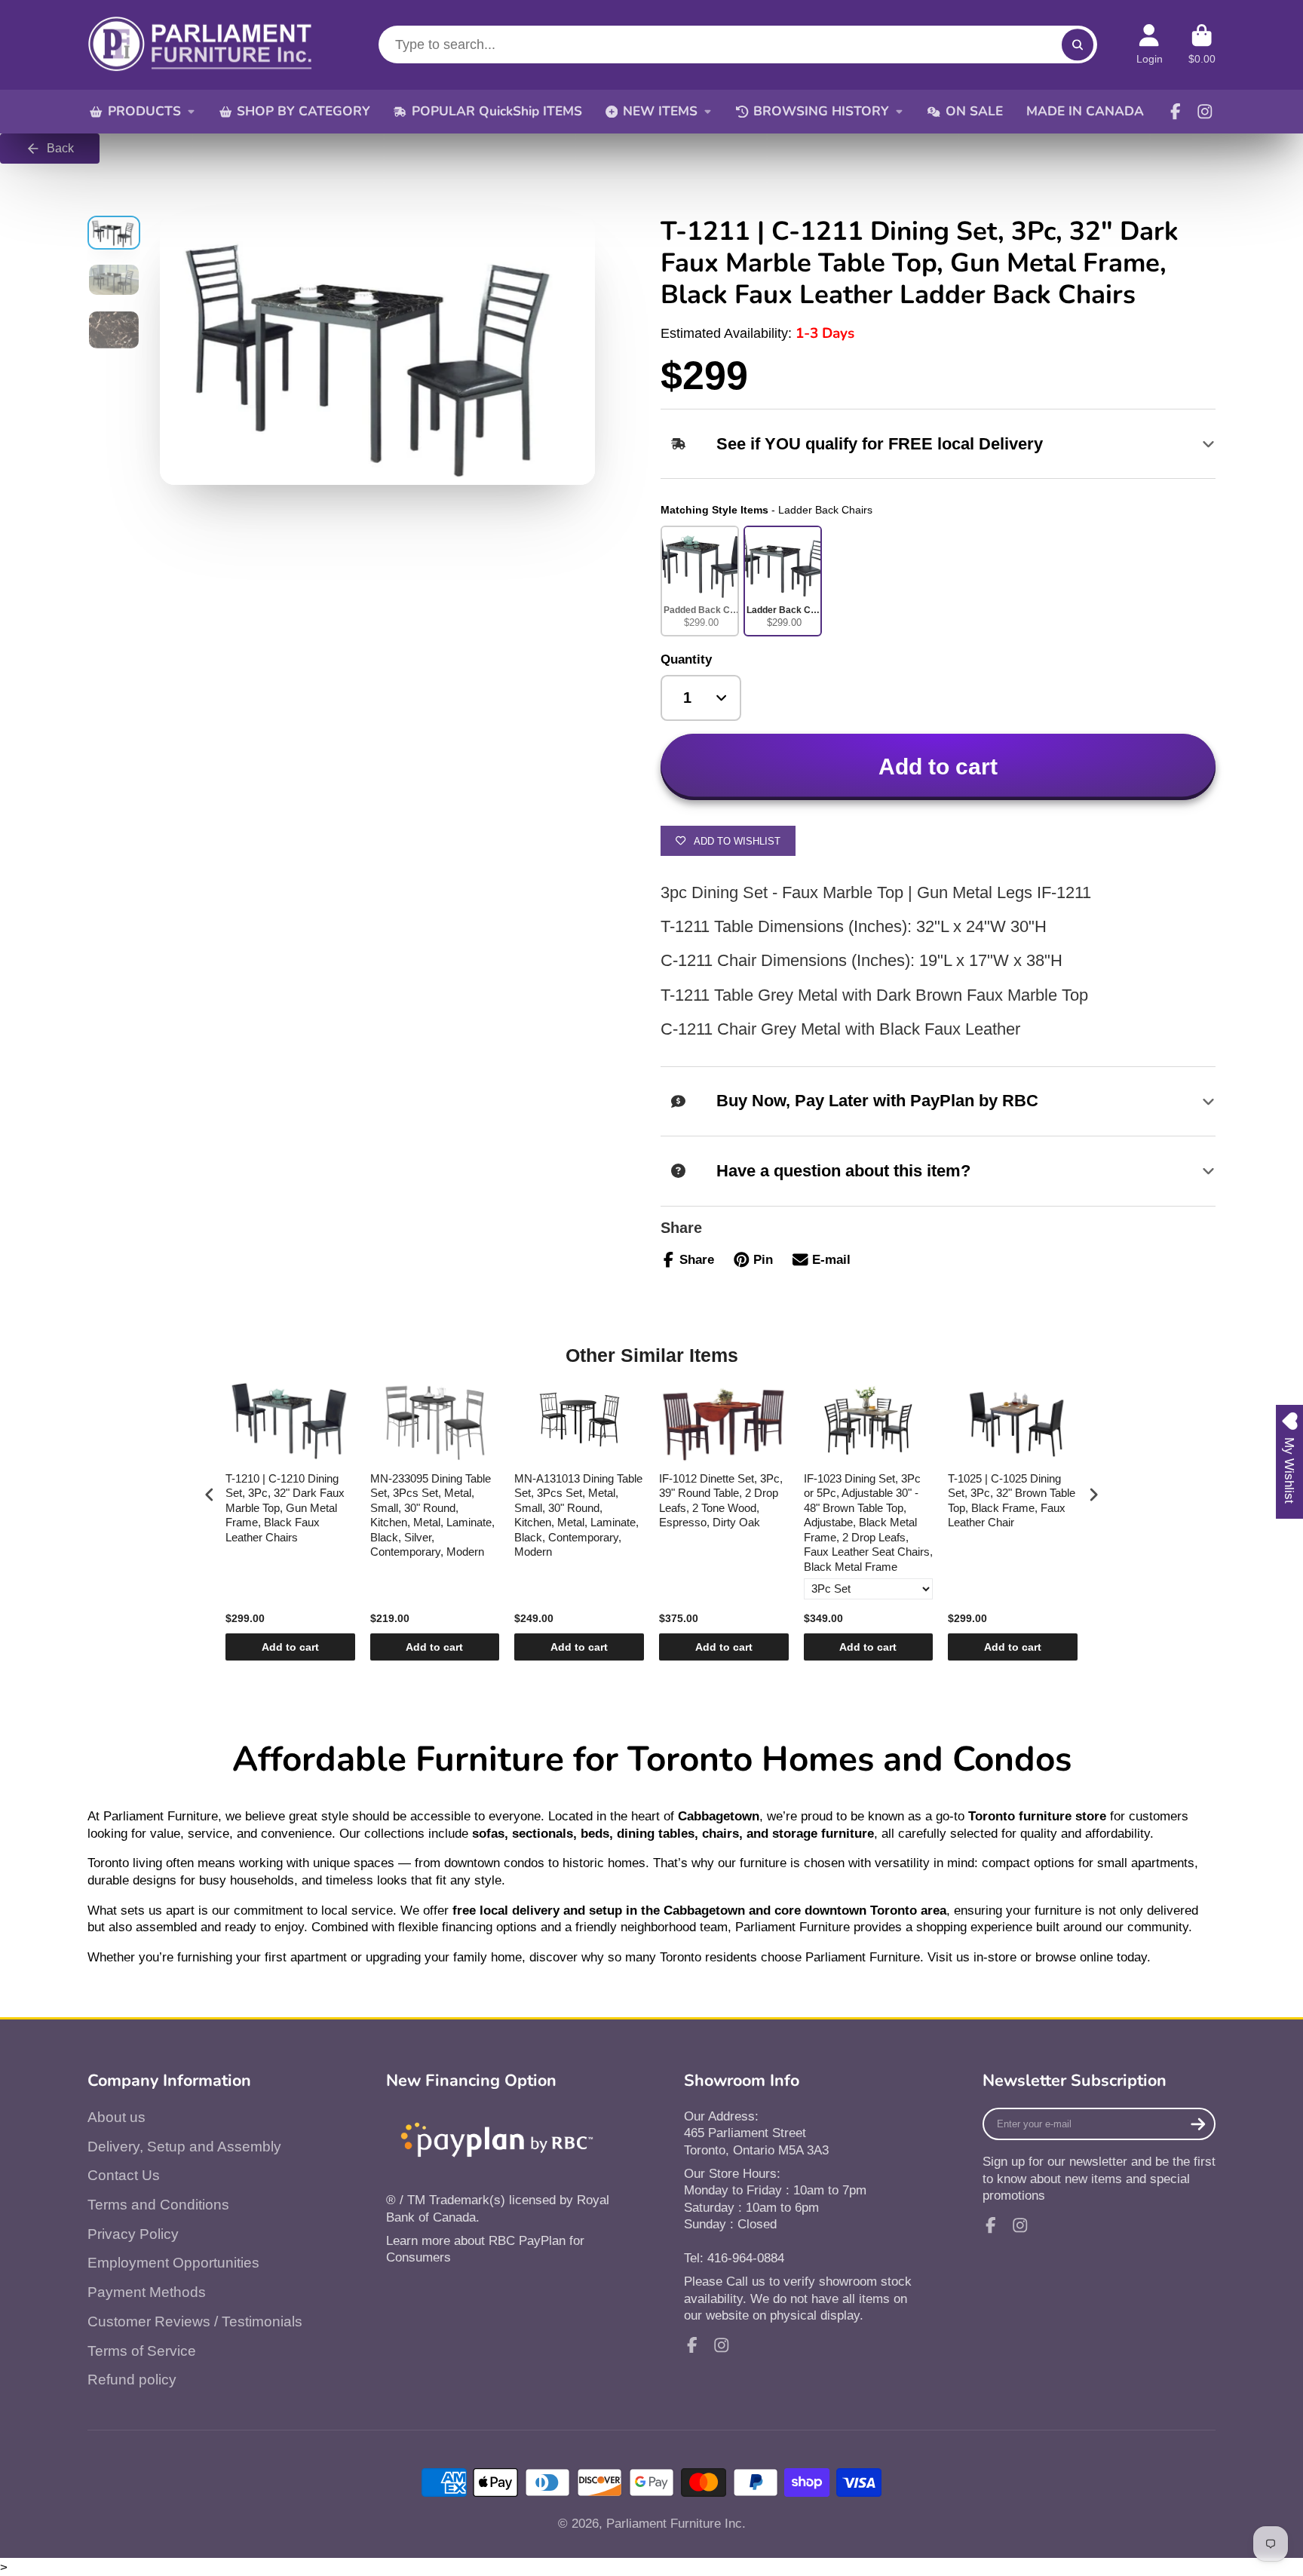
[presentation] (210, 1494)
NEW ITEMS (660, 111)
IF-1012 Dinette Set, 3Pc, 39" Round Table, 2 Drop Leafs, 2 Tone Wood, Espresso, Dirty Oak (721, 1501)
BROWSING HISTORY (821, 111)
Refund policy (132, 2380)
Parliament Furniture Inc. (676, 2523)
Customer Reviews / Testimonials (195, 2321)
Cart (1202, 44)
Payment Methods (147, 2292)
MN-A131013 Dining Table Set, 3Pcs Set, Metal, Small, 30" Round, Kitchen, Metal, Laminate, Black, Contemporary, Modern (578, 1515)
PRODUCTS (144, 111)
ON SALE (974, 111)
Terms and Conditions (158, 2205)
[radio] (700, 581)
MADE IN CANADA (1085, 111)
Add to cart (290, 1647)
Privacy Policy (133, 2234)
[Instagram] (1205, 112)
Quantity (686, 659)
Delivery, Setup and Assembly (184, 2147)
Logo (201, 45)
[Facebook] (1176, 112)
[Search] (1077, 45)
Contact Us (124, 2175)
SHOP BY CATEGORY (304, 111)
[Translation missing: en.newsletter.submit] (1198, 2124)
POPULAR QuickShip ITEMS (497, 111)
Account (1150, 44)
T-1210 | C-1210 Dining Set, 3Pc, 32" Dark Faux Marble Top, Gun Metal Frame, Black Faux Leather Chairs (285, 1508)
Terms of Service (142, 2351)
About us (117, 2117)
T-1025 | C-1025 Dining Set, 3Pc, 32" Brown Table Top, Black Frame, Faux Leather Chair (1012, 1501)
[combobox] (738, 44)
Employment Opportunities (173, 2263)
